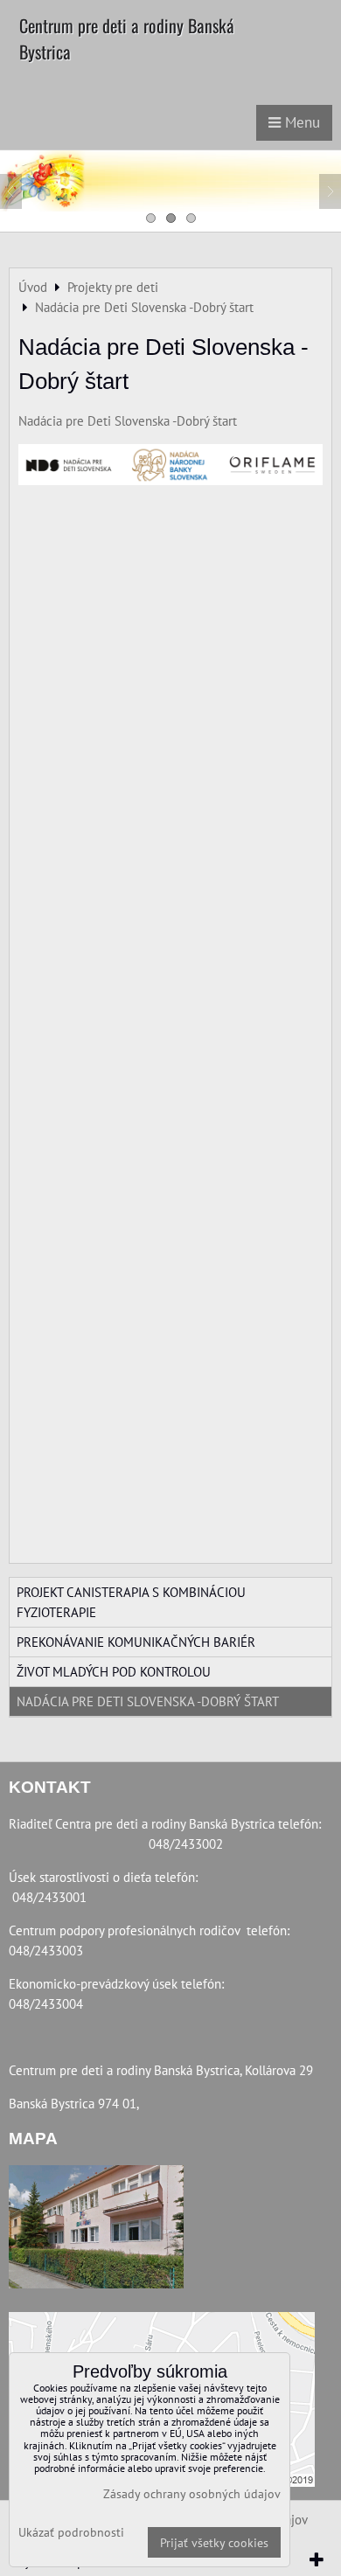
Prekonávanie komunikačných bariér (136, 1642)
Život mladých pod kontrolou (114, 1671)
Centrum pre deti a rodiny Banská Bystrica (127, 38)
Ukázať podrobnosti (71, 2532)
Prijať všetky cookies (214, 2542)
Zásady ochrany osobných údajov (192, 2493)
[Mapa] (96, 2229)
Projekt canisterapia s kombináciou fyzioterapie (131, 1602)
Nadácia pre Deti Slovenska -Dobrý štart (128, 420)
